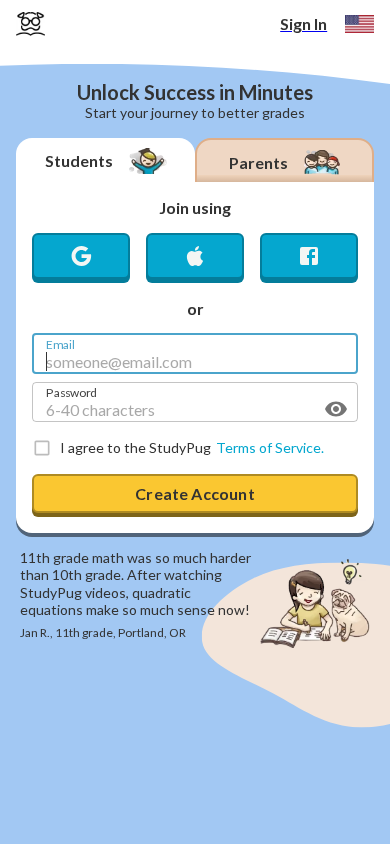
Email (60, 343)
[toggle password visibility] (336, 409)
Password (71, 391)
